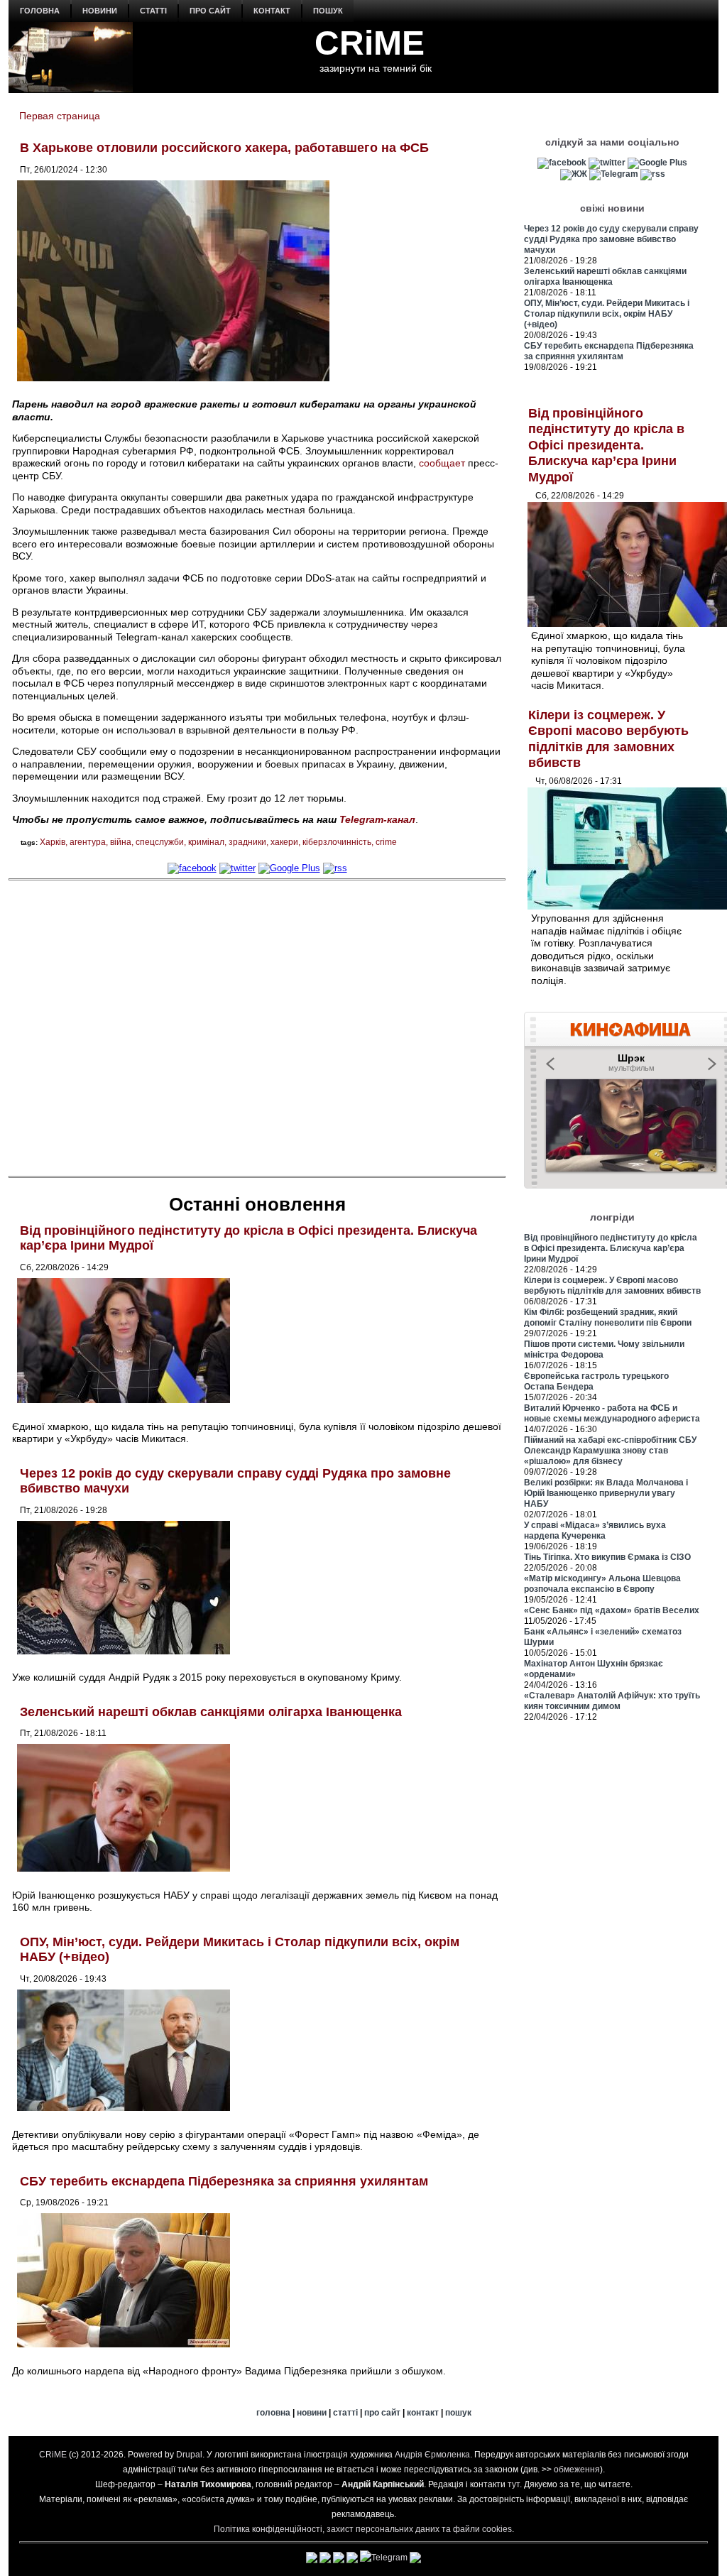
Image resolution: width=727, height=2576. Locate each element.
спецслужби (160, 842)
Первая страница (60, 116)
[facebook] (192, 868)
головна (40, 11)
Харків (53, 842)
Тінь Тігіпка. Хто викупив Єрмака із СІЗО (607, 1557)
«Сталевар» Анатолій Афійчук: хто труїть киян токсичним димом (612, 1701)
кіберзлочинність (337, 842)
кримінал (206, 842)
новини (100, 11)
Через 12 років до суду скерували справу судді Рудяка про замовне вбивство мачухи (611, 239)
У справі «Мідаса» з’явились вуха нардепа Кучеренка (595, 1530)
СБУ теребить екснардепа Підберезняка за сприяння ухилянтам (224, 2181)
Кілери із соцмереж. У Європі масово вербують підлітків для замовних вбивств (612, 1286)
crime (386, 842)
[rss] (335, 868)
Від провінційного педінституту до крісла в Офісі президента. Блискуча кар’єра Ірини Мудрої (606, 445)
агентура (88, 842)
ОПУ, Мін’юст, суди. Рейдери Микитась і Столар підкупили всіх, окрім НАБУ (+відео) (607, 314)
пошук (328, 11)
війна (121, 842)
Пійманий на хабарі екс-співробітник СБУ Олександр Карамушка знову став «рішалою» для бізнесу (610, 1451)
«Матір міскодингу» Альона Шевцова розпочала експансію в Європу (602, 1584)
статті (153, 11)
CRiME (370, 43)
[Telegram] (614, 174)
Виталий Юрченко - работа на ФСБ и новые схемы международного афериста (612, 1413)
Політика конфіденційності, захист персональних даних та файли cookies (363, 2529)
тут (514, 2484)
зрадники (247, 842)
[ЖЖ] (574, 174)
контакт (272, 11)
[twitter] (237, 868)
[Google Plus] (289, 868)
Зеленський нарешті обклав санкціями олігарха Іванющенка (211, 1712)
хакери (284, 842)
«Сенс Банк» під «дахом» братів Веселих (612, 1610)
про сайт (210, 11)
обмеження (577, 2469)
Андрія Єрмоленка (432, 2455)
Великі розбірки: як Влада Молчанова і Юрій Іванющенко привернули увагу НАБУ (606, 1493)
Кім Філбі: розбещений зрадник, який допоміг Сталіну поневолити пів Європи (608, 1317)
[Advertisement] (257, 1027)
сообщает (442, 463)
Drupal (189, 2455)
